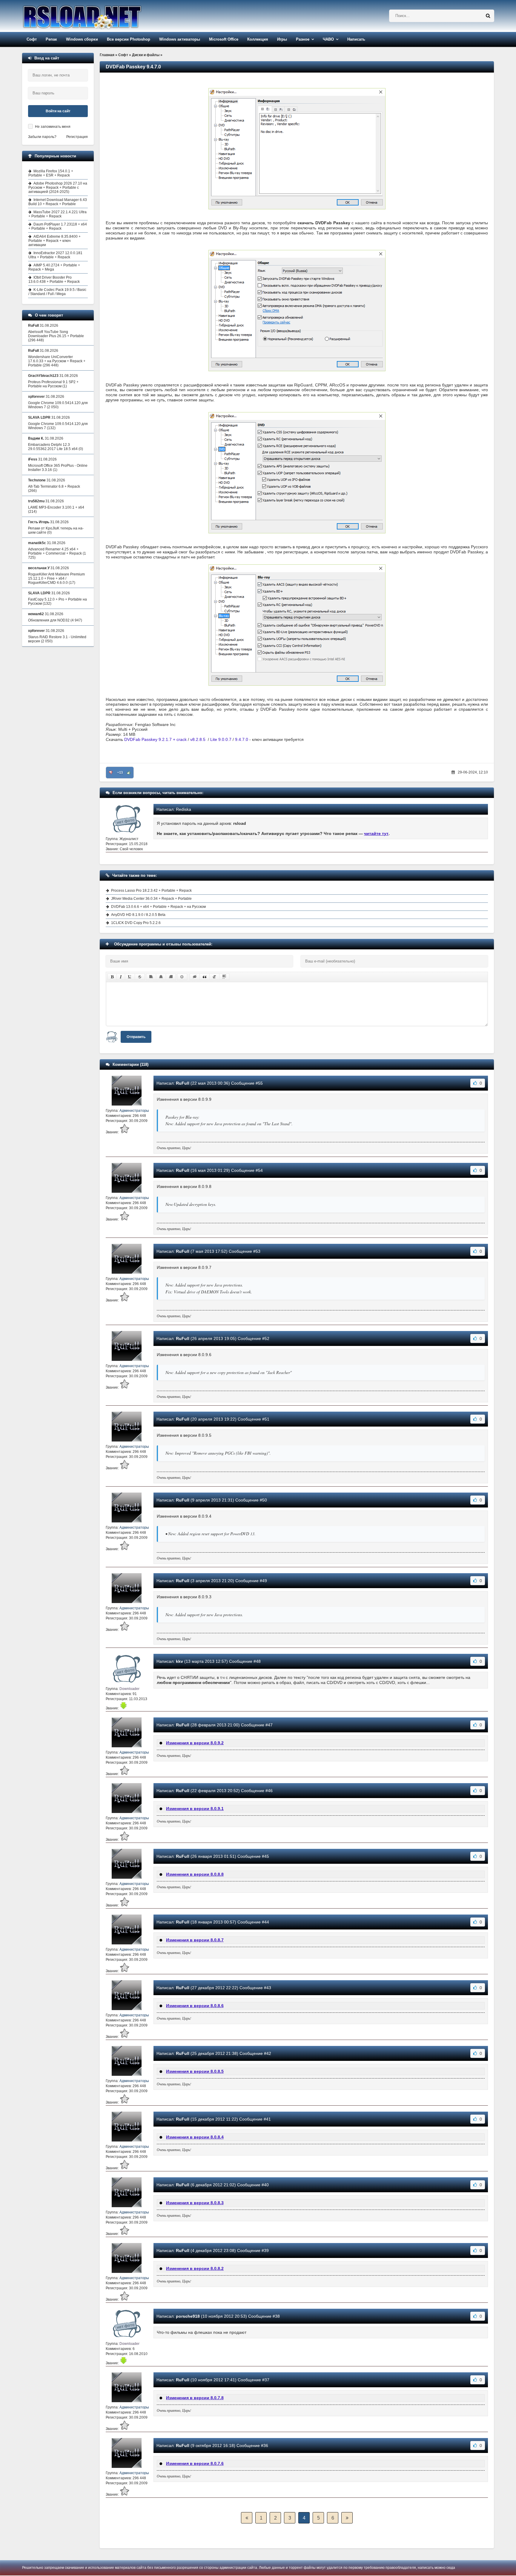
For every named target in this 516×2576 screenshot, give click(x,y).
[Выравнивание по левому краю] (151, 977)
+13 (120, 773)
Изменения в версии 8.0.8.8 (195, 1874)
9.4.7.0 (242, 739)
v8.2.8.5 (198, 739)
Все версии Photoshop (129, 39)
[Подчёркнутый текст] (130, 977)
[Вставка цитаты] (205, 977)
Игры (282, 39)
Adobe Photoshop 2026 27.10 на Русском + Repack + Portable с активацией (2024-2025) (58, 188)
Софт (32, 39)
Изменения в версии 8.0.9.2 (195, 1743)
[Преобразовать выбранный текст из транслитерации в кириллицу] (214, 977)
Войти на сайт (58, 111)
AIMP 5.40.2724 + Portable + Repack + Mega (54, 267)
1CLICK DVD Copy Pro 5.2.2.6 (136, 923)
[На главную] (97, 16)
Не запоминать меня (53, 127)
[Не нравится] (111, 773)
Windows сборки (82, 39)
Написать (356, 39)
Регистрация (77, 137)
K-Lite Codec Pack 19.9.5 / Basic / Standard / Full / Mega (57, 292)
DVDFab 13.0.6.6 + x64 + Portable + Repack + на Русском (158, 907)
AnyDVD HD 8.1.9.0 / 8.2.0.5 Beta (138, 915)
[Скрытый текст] (195, 977)
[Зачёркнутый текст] (140, 977)
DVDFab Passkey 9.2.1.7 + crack (155, 739)
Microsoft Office (224, 39)
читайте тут (376, 833)
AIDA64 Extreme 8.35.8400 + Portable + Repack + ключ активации (54, 241)
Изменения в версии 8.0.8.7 (195, 1940)
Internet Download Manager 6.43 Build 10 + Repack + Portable (58, 202)
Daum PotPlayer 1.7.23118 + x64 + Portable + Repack (58, 226)
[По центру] (161, 977)
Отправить (136, 1037)
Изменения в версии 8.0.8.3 (195, 2203)
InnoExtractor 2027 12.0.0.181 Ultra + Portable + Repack (55, 255)
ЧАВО (328, 39)
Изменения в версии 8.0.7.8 (195, 2398)
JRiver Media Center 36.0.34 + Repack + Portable (151, 899)
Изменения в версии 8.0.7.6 (195, 2463)
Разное (303, 39)
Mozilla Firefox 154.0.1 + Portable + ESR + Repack (51, 173)
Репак (51, 39)
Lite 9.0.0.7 (221, 739)
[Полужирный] (112, 977)
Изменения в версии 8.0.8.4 (195, 2137)
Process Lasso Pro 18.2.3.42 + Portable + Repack (151, 891)
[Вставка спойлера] (224, 977)
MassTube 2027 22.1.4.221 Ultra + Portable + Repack (57, 214)
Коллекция (258, 39)
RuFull (183, 1083)
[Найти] (488, 16)
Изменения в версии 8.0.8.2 (195, 2268)
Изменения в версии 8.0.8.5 (195, 2071)
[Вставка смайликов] (182, 977)
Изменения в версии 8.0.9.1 (195, 1809)
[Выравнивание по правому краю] (171, 977)
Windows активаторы (180, 39)
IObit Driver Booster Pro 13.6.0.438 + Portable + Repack (54, 280)
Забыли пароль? (42, 137)
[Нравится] (129, 773)
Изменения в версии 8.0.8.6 (195, 2006)
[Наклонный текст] (121, 977)
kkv (179, 1661)
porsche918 (188, 2316)
